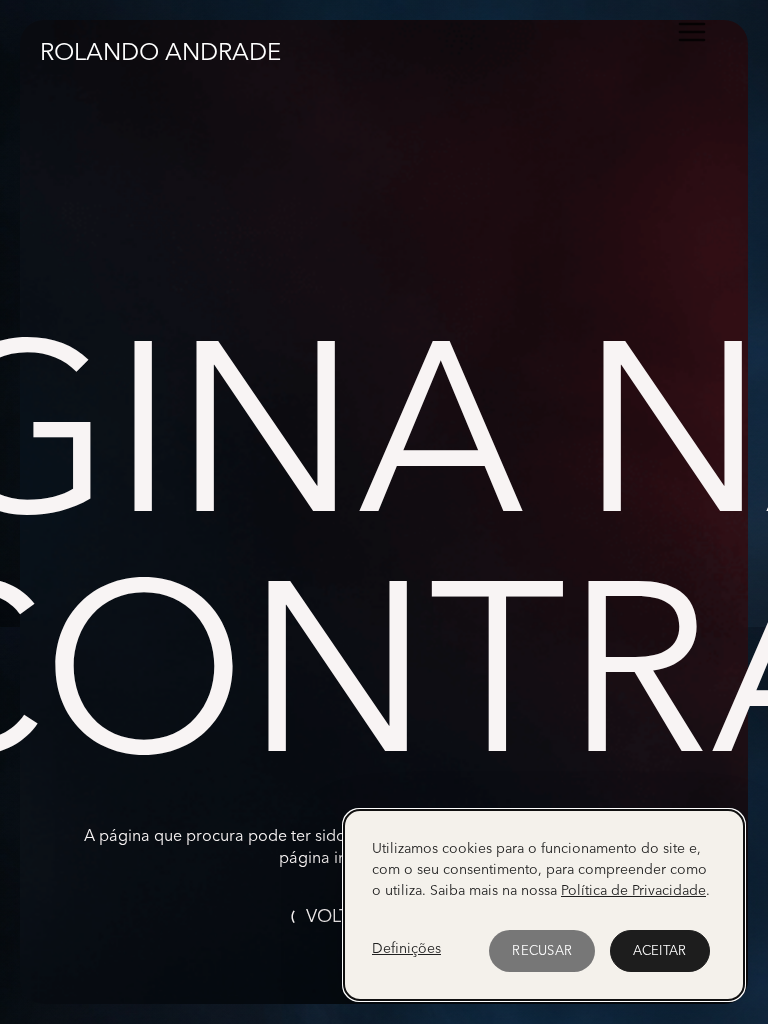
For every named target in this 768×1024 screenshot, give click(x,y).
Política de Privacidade (633, 890)
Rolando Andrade (160, 50)
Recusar (542, 950)
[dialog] (544, 905)
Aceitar (660, 950)
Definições (406, 948)
